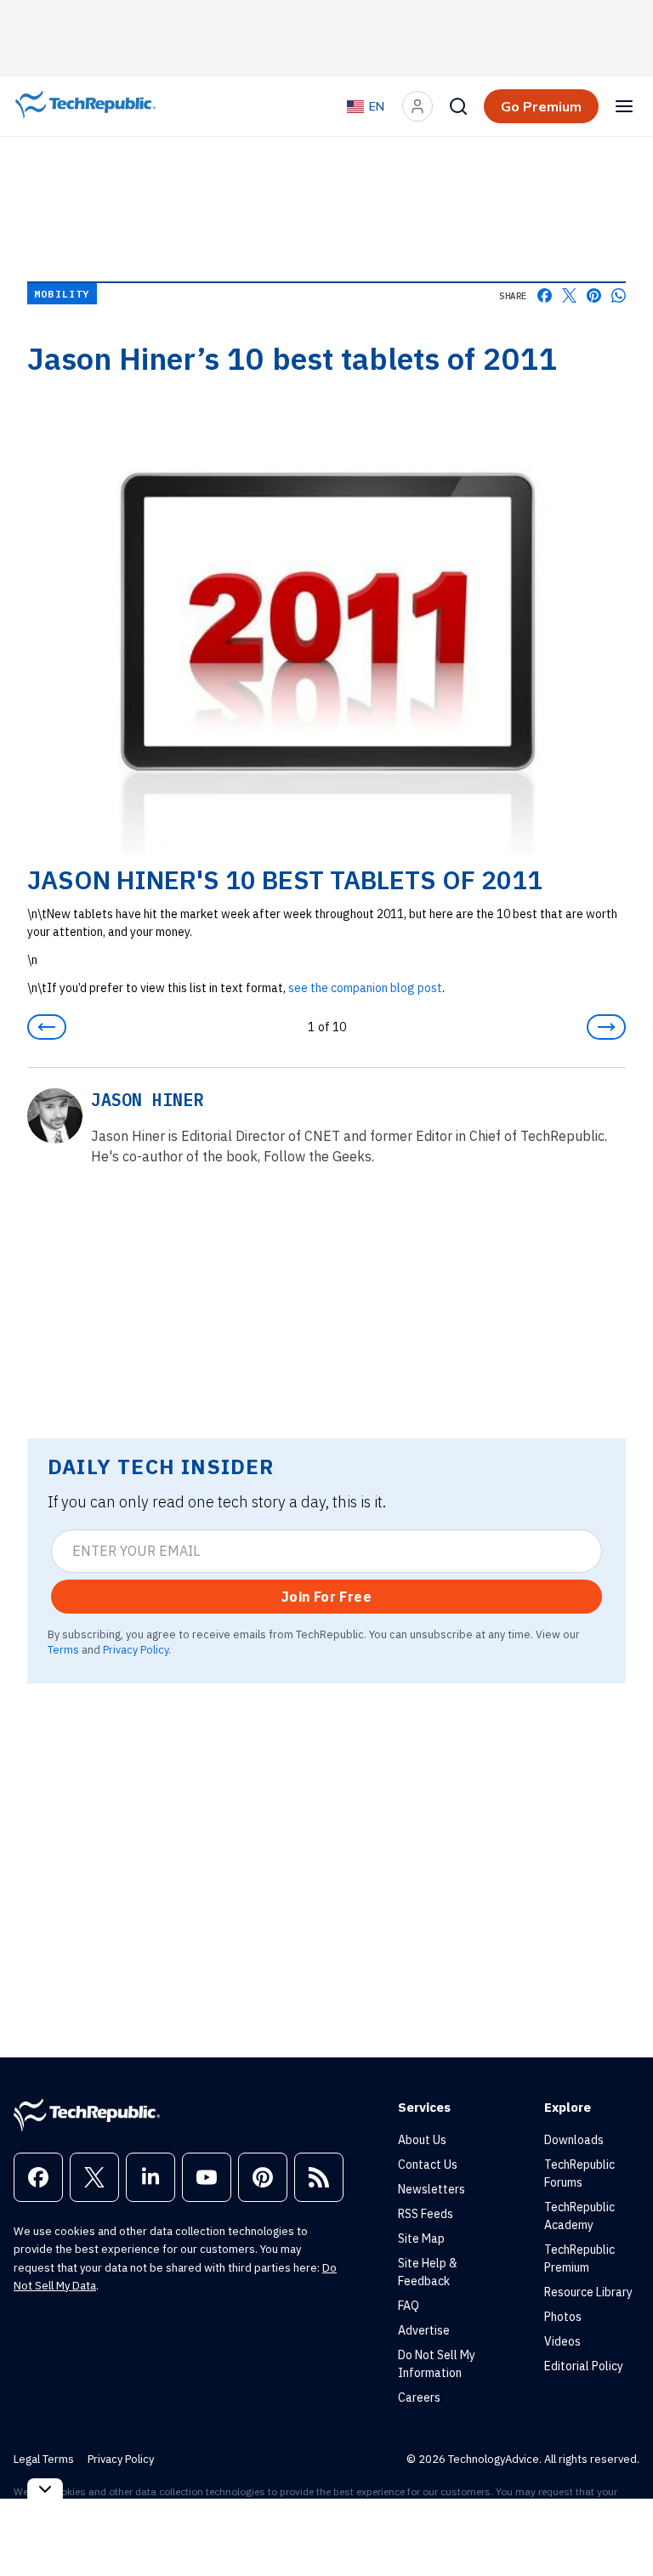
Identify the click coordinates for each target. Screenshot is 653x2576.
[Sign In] (417, 106)
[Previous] (47, 1027)
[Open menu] (624, 106)
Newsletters (432, 2189)
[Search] (458, 106)
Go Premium (541, 106)
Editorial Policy (584, 2366)
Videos (562, 2341)
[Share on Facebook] (545, 295)
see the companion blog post (365, 988)
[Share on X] (569, 295)
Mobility (62, 294)
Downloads (574, 2140)
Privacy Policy (136, 1649)
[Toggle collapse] (45, 2489)
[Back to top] (619, 2524)
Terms (63, 1649)
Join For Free (326, 1597)
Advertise (424, 2330)
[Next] (606, 1027)
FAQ (409, 2306)
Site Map (421, 2238)
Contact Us (428, 2165)
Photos (563, 2317)
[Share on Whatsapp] (619, 295)
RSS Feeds (426, 2214)
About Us (422, 2140)
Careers (419, 2397)
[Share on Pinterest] (594, 295)
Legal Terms (44, 2459)
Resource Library (588, 2292)
